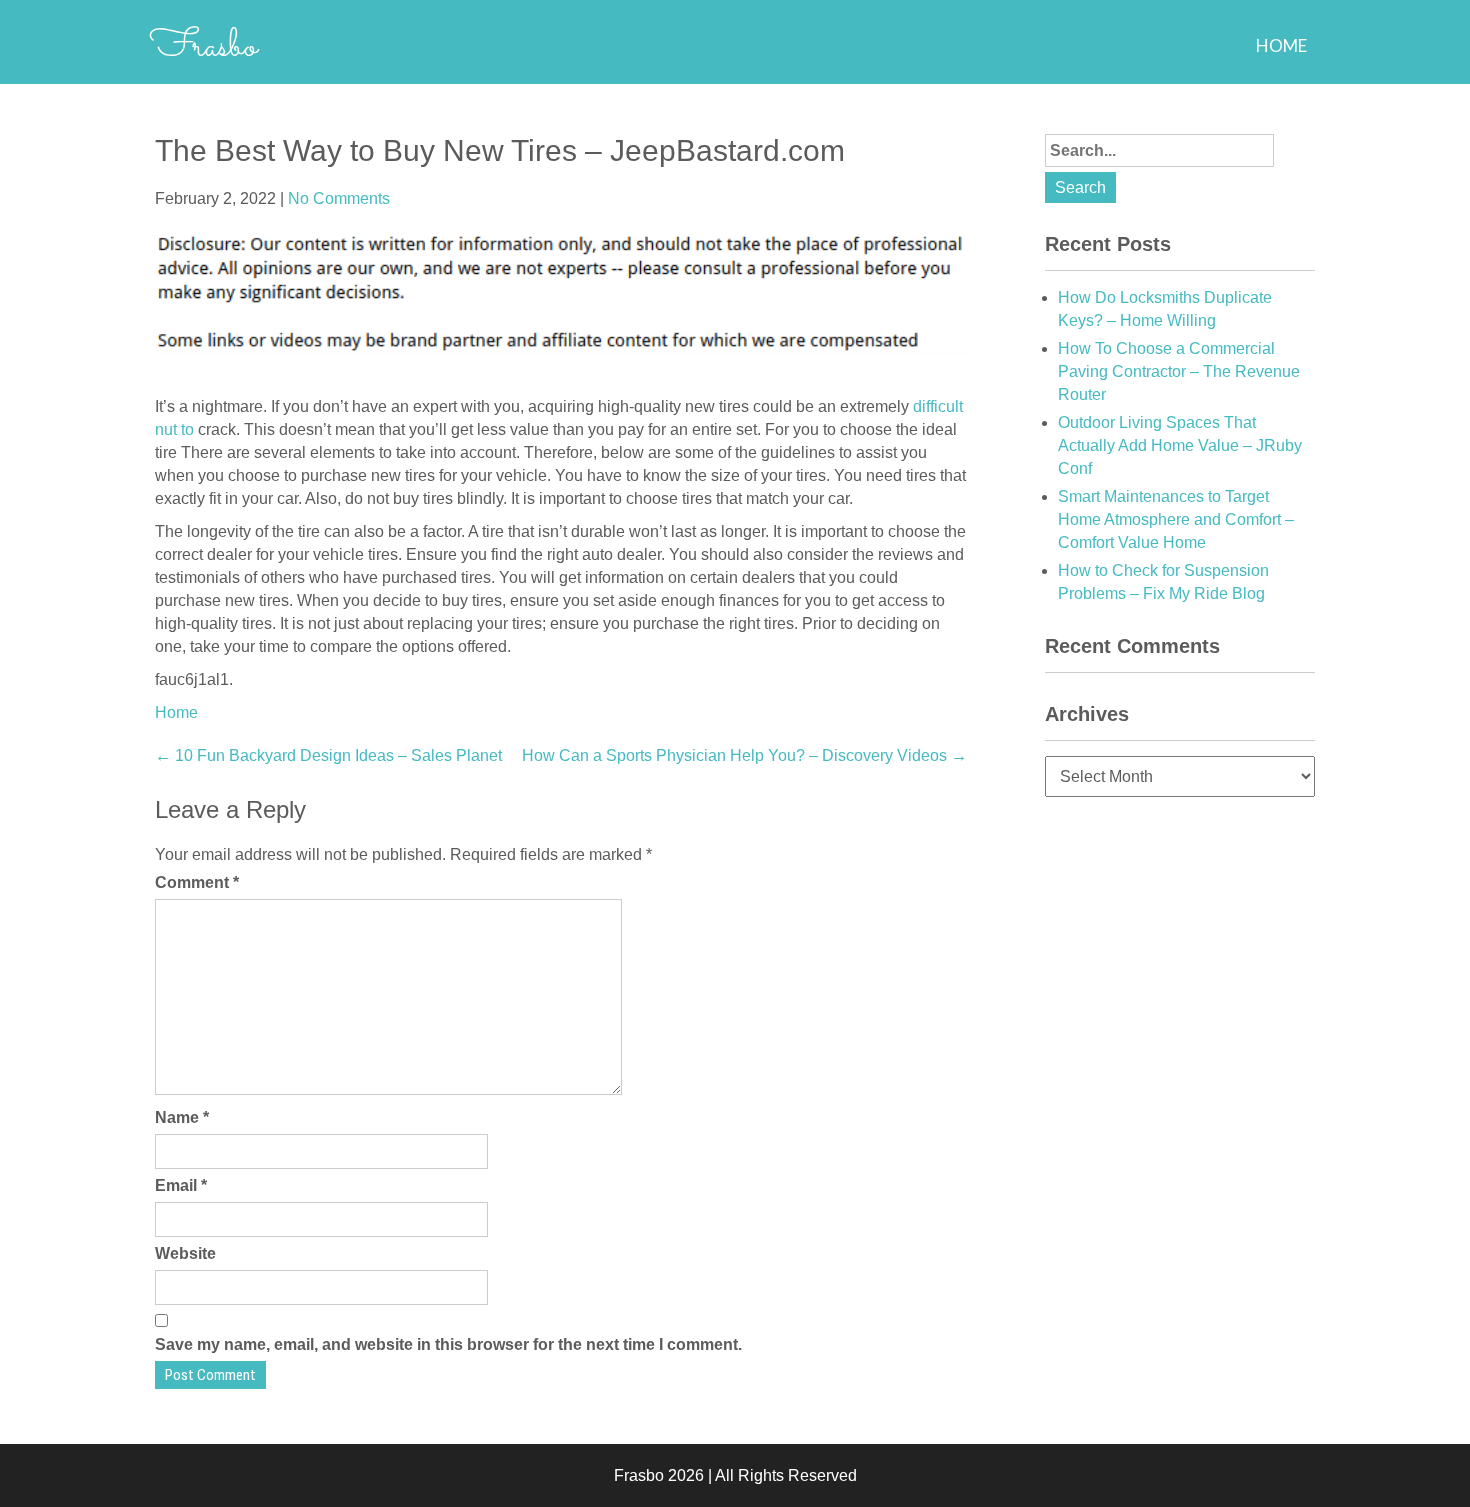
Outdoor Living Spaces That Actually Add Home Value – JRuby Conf (1180, 445)
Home (1281, 45)
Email (181, 1185)
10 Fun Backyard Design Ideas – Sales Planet (328, 755)
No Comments (339, 198)
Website (185, 1253)
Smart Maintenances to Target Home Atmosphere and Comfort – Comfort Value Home (1176, 519)
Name (182, 1117)
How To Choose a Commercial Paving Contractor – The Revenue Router (1179, 371)
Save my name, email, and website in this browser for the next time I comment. (448, 1344)
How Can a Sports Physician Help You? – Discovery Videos (744, 755)
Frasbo (203, 47)
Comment (197, 882)
